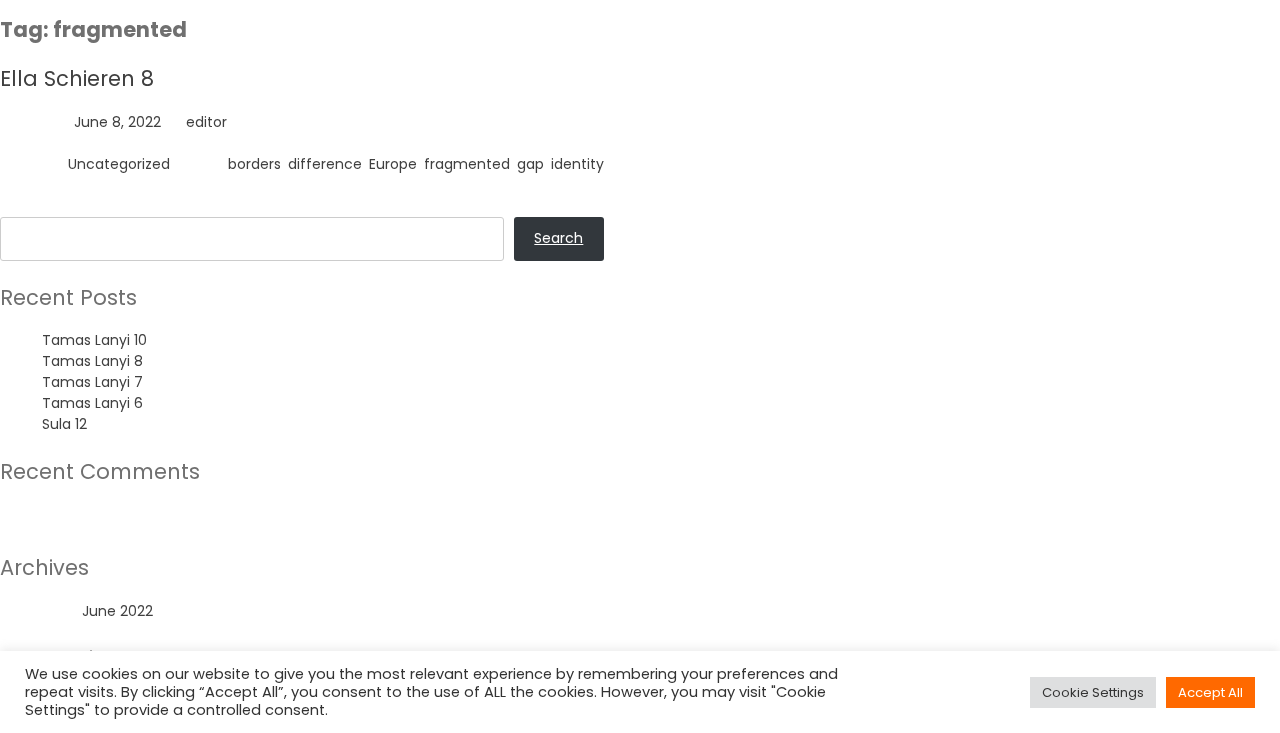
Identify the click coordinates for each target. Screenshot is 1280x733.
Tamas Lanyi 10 (94, 340)
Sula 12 (64, 424)
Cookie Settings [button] (1093, 692)
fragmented (467, 164)
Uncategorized (119, 164)
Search (24, 206)
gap (530, 164)
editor (206, 122)
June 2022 (117, 611)
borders (254, 164)
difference (325, 164)
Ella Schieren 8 (77, 78)
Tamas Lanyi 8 (92, 361)
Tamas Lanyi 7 (92, 382)
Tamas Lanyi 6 (92, 403)
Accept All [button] (1210, 692)
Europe (393, 164)
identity (577, 164)
